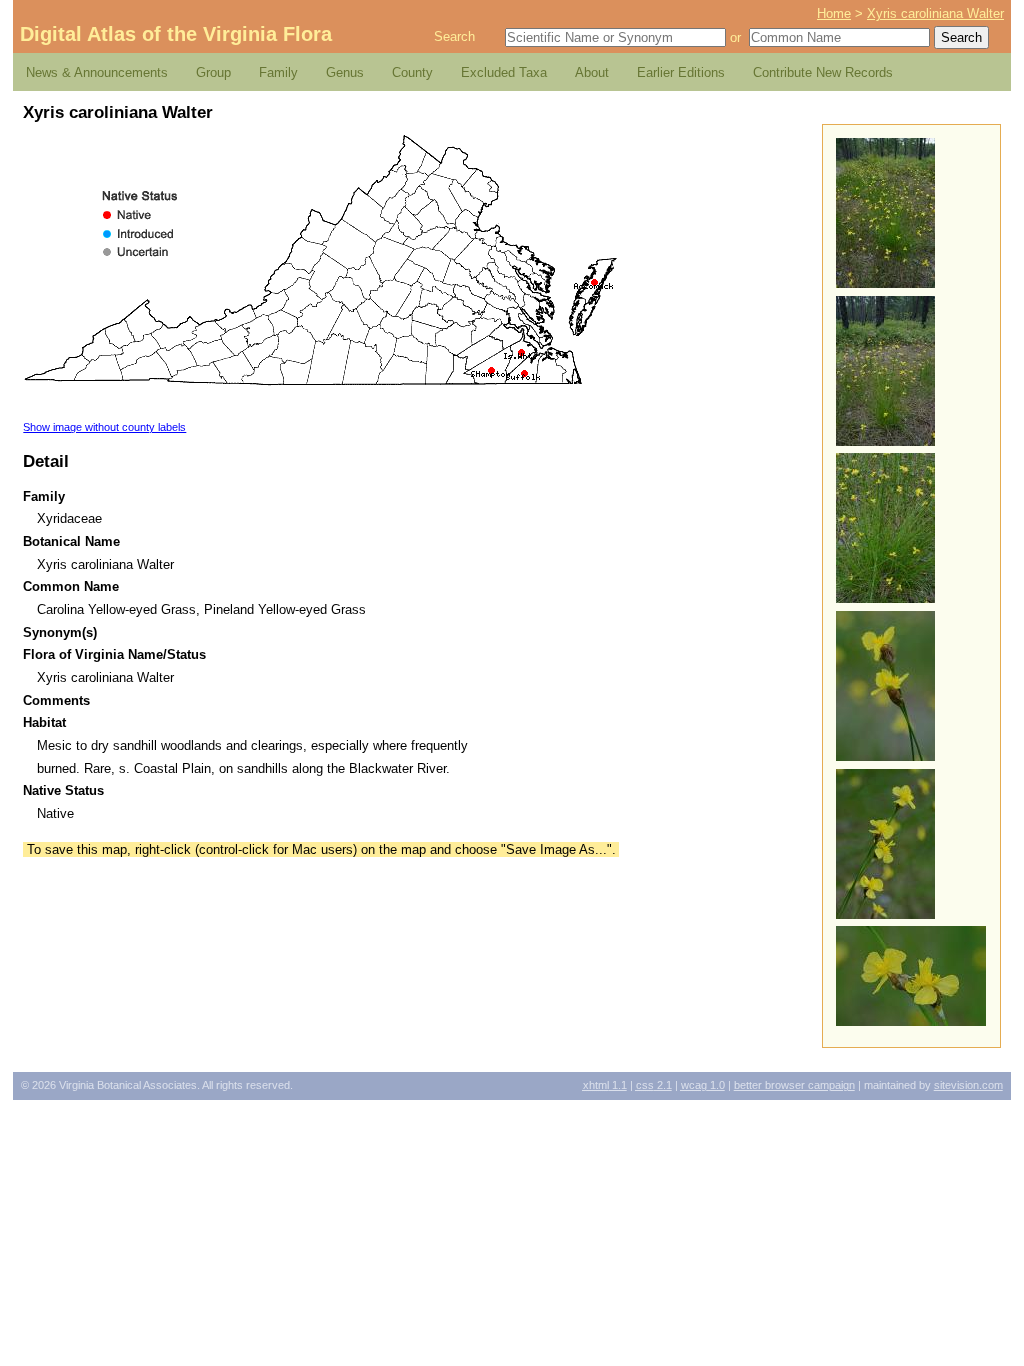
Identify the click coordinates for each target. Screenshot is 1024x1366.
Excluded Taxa (504, 72)
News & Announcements (97, 72)
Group (213, 72)
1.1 (605, 1085)
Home (834, 13)
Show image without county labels (104, 427)
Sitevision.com (968, 1085)
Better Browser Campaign (794, 1085)
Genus (345, 72)
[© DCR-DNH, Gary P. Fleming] (885, 283)
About (592, 72)
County (412, 72)
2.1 (654, 1085)
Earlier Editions (681, 72)
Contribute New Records (823, 72)
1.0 (703, 1085)
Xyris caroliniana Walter (935, 13)
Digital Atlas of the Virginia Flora (176, 34)
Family (278, 72)
